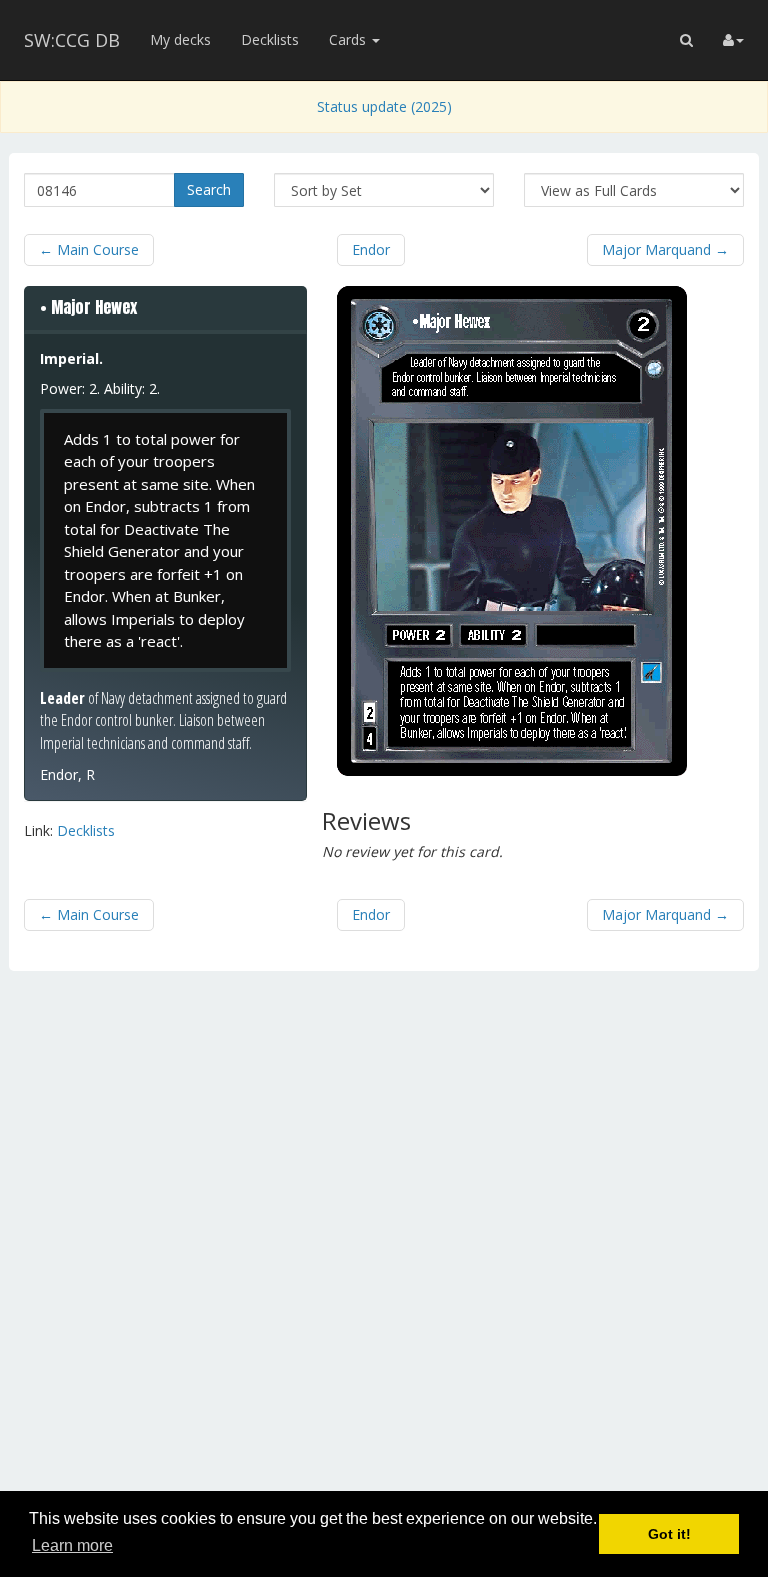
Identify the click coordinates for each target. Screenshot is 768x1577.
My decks (180, 39)
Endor (371, 249)
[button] (686, 40)
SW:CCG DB (72, 40)
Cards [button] (349, 39)
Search (209, 189)
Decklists (270, 39)
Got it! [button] (669, 1534)
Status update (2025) (384, 106)
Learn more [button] (72, 1545)
